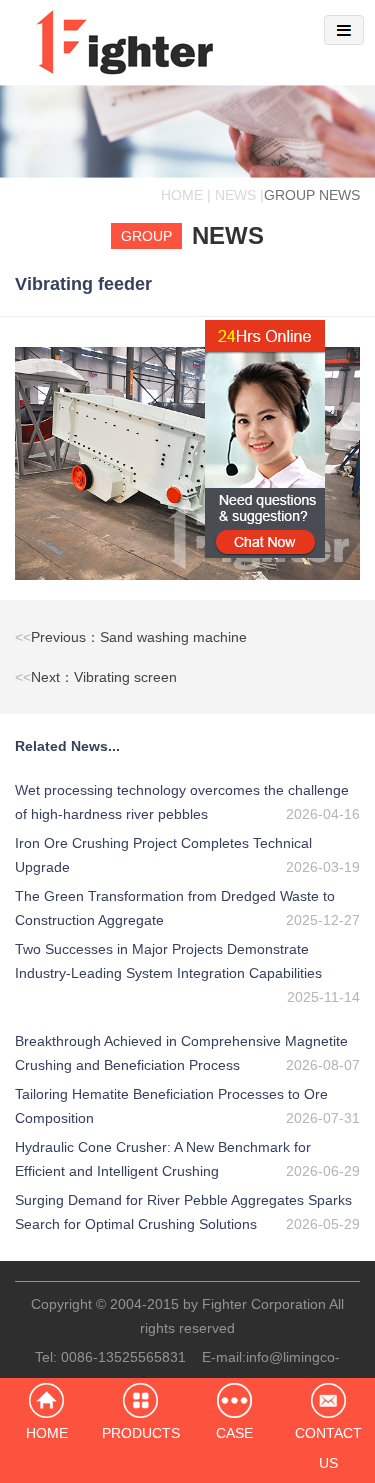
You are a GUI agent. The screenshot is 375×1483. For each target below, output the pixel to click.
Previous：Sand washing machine (131, 637)
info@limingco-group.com (247, 1369)
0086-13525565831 (123, 1357)
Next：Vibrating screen (96, 677)
